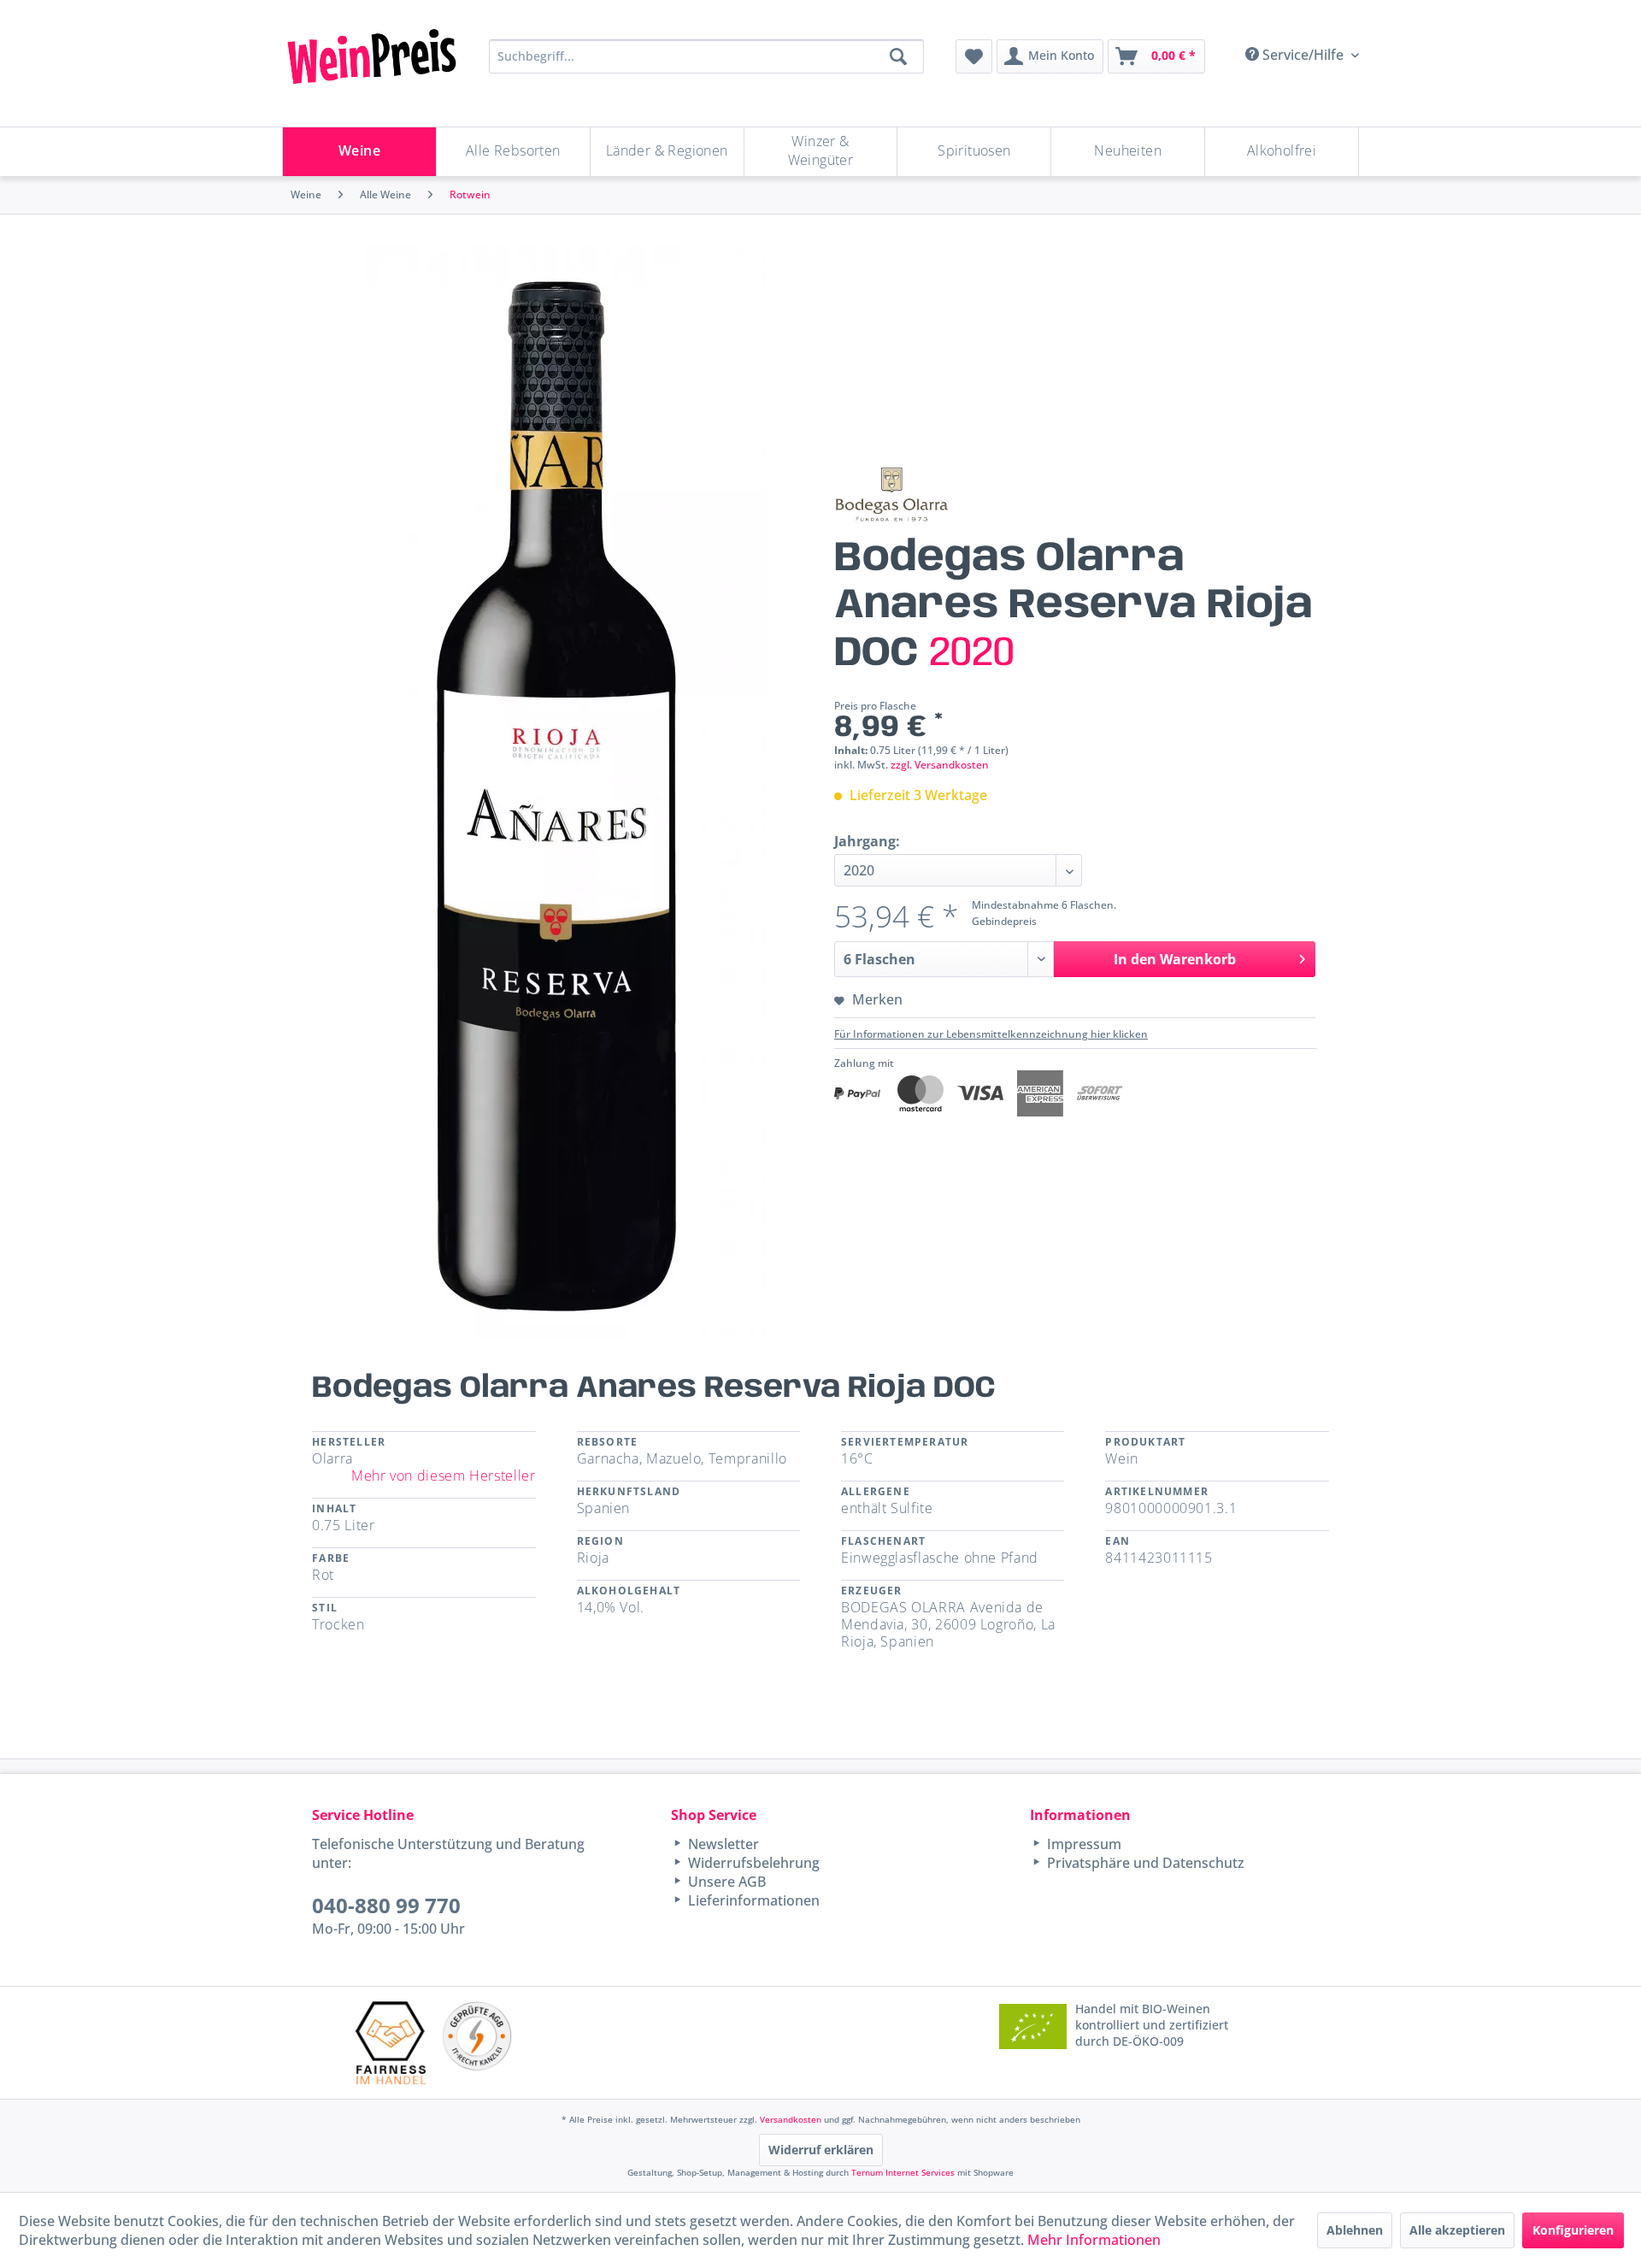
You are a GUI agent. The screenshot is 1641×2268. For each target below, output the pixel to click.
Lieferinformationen (752, 1900)
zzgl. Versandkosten (940, 765)
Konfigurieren (1573, 2230)
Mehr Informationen (1094, 2240)
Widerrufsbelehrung (752, 1863)
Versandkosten (791, 2119)
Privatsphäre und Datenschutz (1144, 1863)
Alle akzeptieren (1457, 2230)
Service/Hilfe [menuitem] (1303, 55)
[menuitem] (974, 56)
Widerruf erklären (821, 2150)
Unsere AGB (725, 1882)
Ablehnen (1355, 2230)
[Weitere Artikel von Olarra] (891, 494)
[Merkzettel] (974, 56)
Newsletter (722, 1844)
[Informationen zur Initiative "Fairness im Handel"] (391, 2043)
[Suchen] (898, 56)
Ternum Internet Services (903, 2172)
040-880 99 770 (386, 1905)
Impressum (1082, 1844)
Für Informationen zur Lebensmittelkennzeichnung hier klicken (991, 1034)
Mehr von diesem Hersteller (444, 1476)
